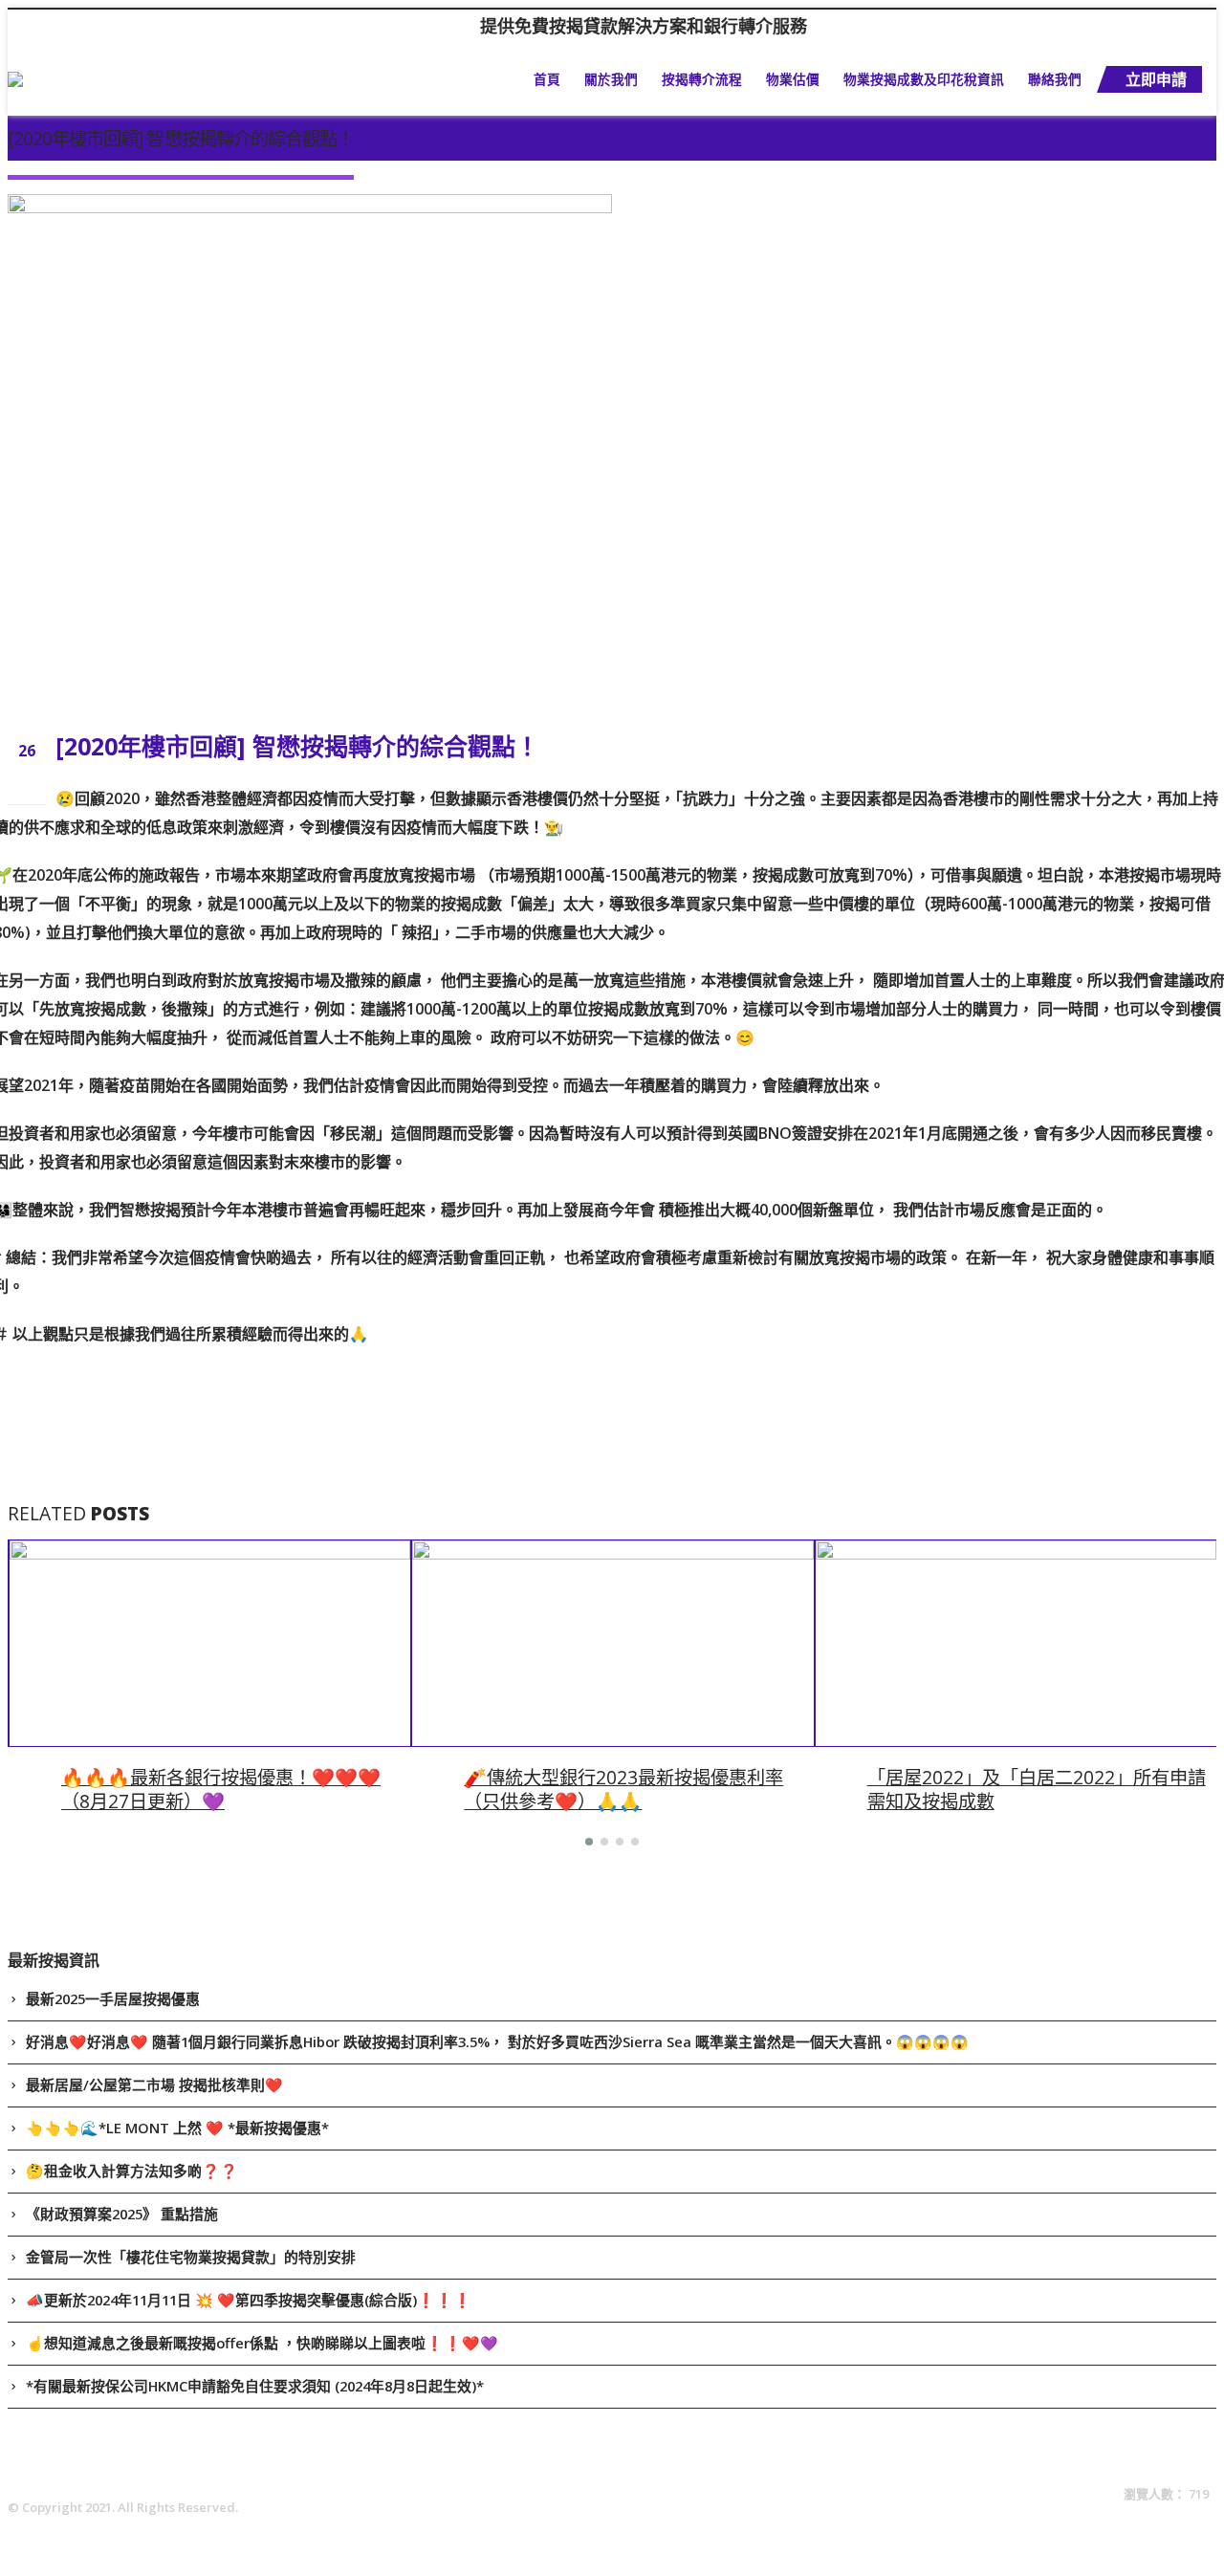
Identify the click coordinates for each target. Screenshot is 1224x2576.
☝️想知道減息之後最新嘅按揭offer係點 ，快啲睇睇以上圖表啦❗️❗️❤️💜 (262, 2343)
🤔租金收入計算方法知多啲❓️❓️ (132, 2171)
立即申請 (1156, 79)
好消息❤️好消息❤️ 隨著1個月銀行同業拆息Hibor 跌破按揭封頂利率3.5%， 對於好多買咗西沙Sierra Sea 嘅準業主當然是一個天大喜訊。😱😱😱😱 (497, 2041)
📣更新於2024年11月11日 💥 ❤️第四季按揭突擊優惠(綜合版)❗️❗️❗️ (249, 2300)
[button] (589, 1842)
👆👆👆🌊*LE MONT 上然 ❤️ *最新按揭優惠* (177, 2128)
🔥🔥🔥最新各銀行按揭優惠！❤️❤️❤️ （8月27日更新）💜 (221, 1789)
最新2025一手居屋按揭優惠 (113, 1998)
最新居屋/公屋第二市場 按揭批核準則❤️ (154, 2085)
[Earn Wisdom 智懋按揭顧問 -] (110, 79)
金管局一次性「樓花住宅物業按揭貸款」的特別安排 (191, 2257)
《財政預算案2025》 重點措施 (122, 2214)
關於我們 (611, 79)
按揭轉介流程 (702, 79)
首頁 (547, 79)
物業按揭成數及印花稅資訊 (924, 79)
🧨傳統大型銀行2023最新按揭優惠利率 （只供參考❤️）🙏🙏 (623, 1789)
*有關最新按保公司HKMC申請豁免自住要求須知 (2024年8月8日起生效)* (255, 2386)
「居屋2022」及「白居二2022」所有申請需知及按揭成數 (1037, 1789)
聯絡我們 (1055, 79)
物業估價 (793, 79)
